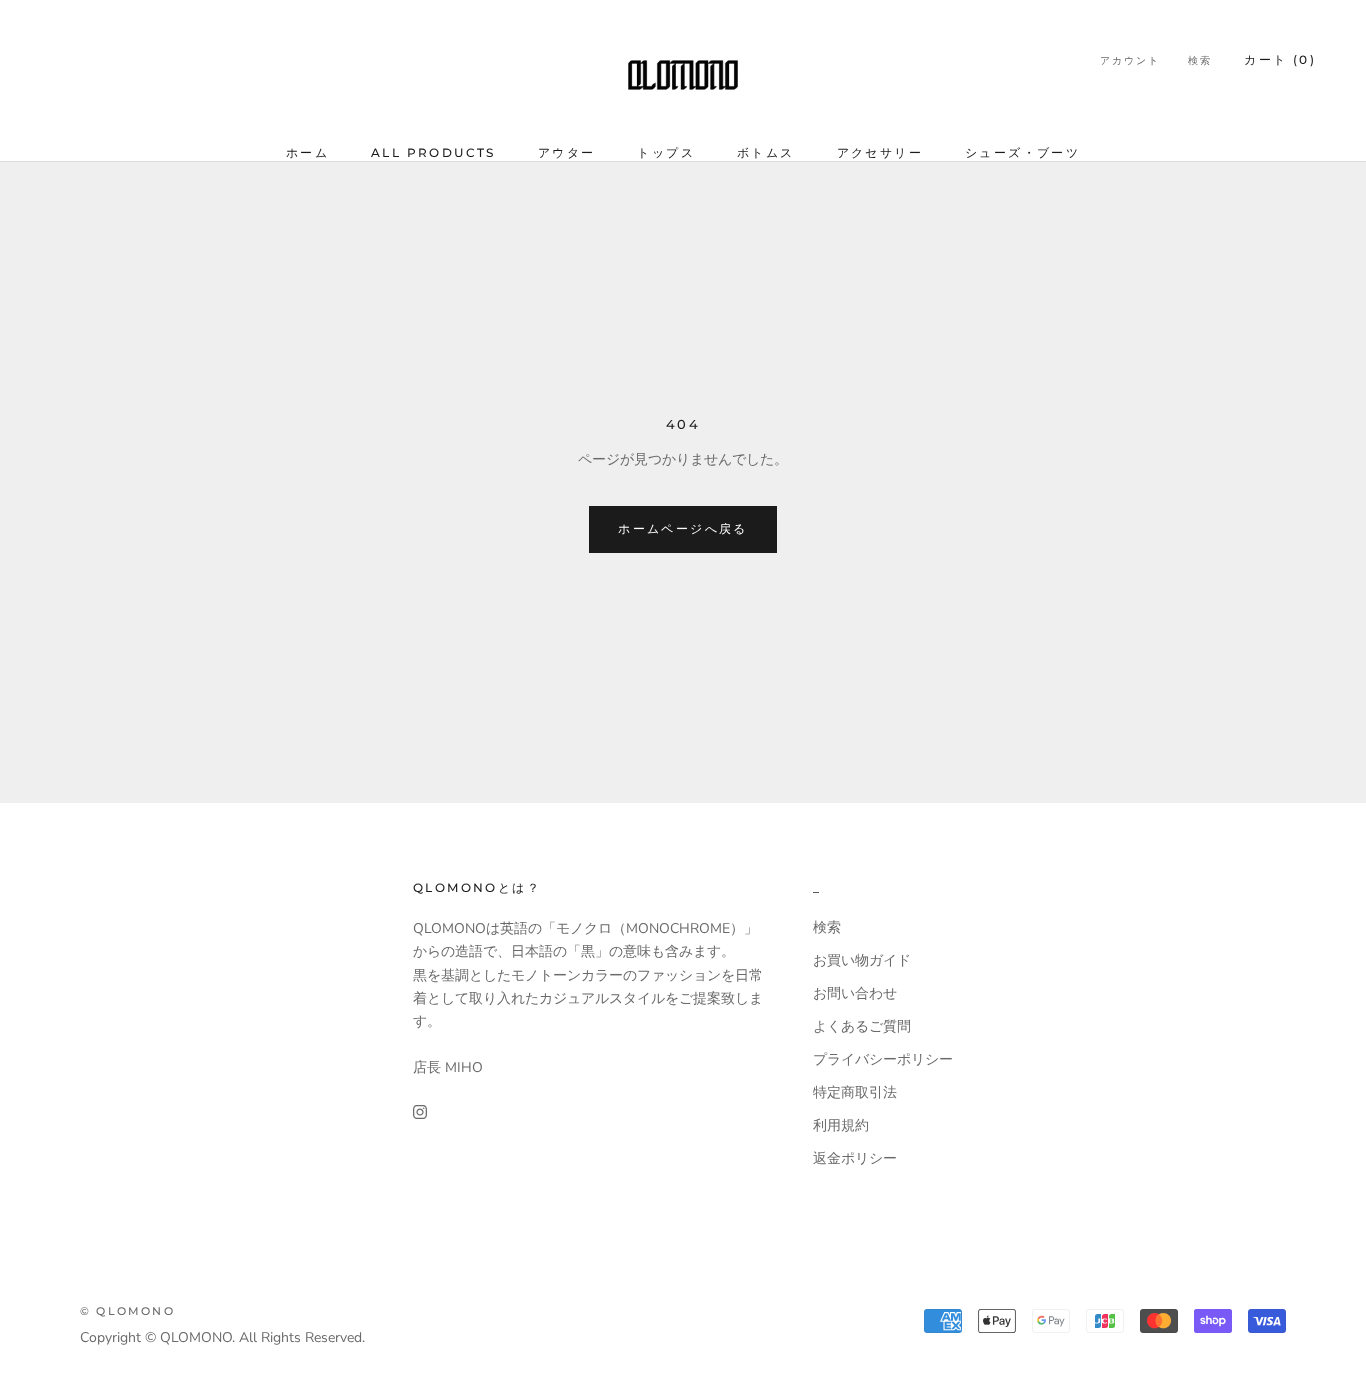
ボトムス (766, 152)
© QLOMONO (127, 1311)
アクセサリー (880, 152)
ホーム (307, 152)
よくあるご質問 (862, 1026)
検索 (1200, 60)
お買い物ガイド (862, 960)
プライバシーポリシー (883, 1059)
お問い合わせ (855, 993)
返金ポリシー (855, 1158)
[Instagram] (420, 1110)
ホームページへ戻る (683, 528)
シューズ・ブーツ (1022, 152)
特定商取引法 (855, 1092)
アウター (567, 152)
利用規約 (841, 1125)
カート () (1280, 59)
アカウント (1130, 60)
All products (433, 152)
